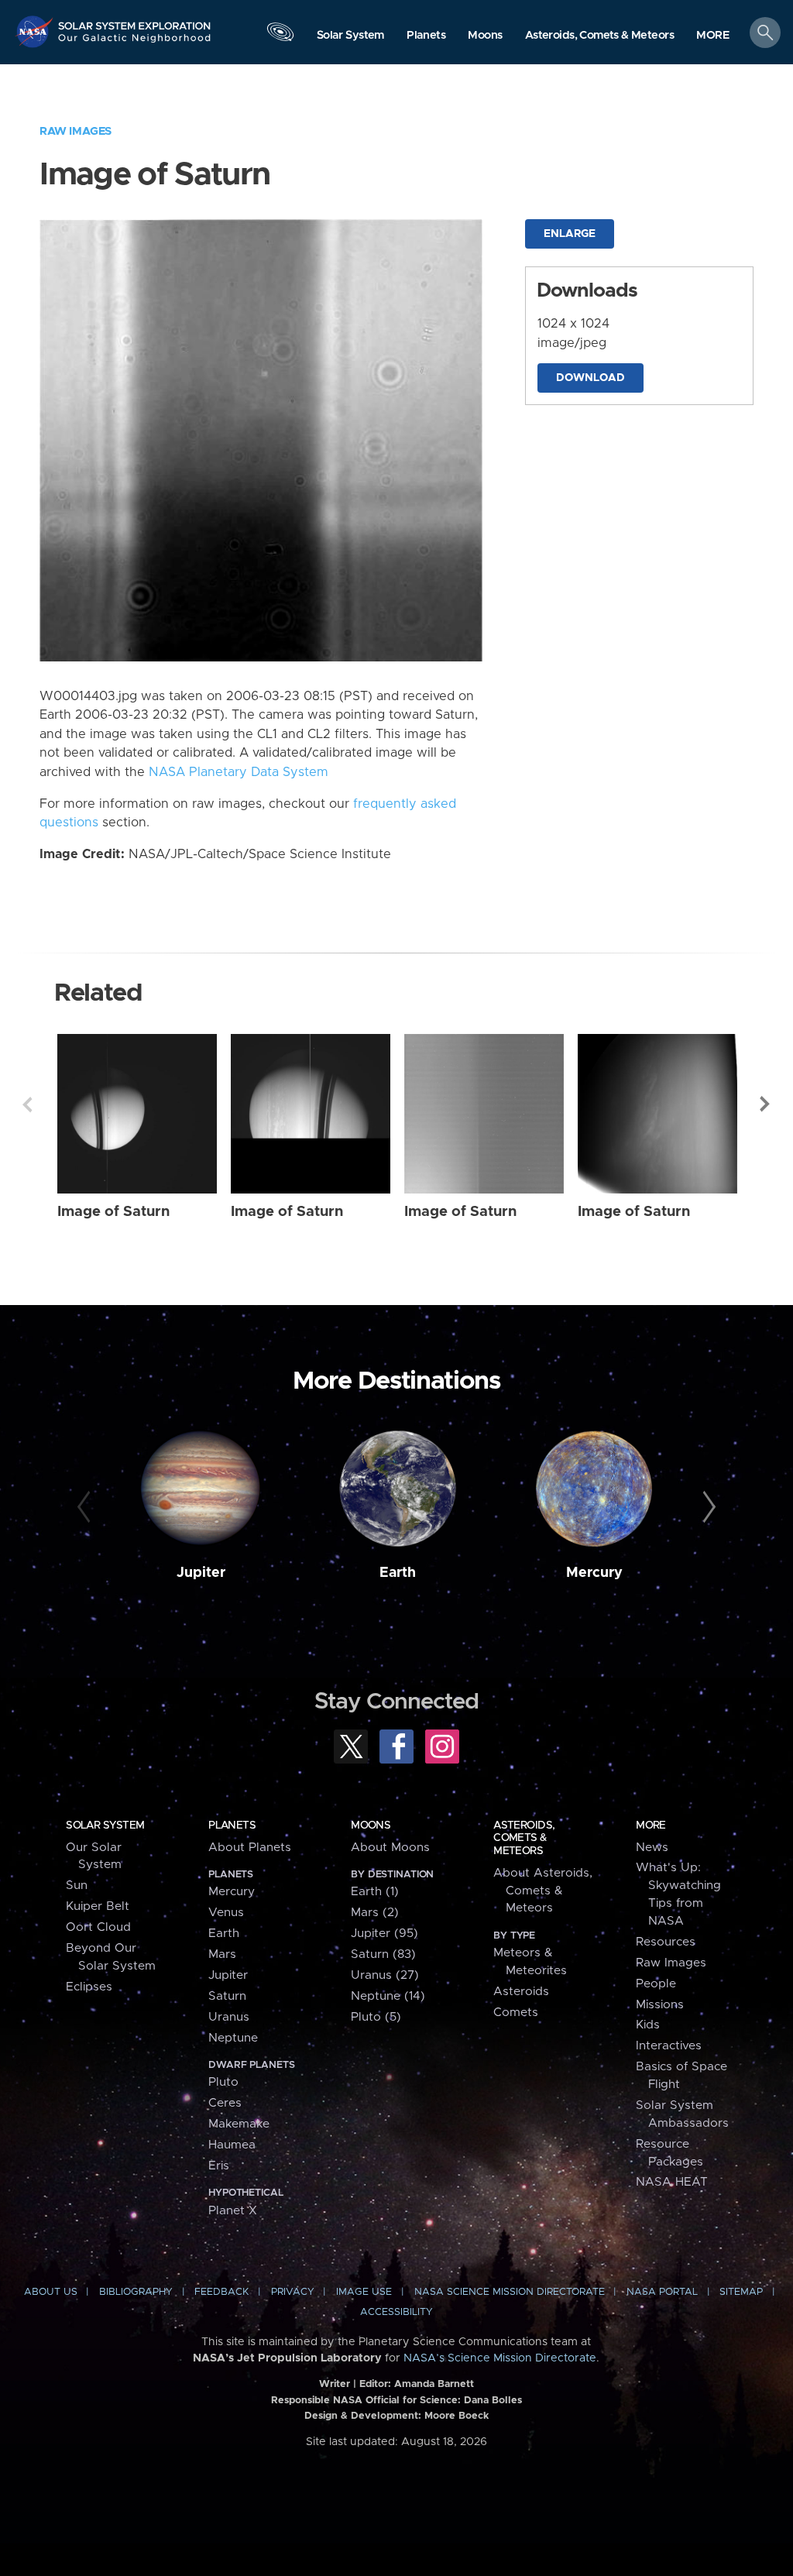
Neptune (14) (388, 1996)
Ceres (225, 2103)
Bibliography (136, 2292)
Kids (648, 2025)
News (652, 1848)
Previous (27, 1104)
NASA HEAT (672, 2182)
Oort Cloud (98, 1927)
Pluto (223, 2082)
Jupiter (201, 1573)
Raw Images (76, 131)
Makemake (239, 2124)
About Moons (390, 1848)
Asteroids (521, 1992)
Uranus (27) (385, 1975)
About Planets (250, 1848)
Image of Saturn (113, 1212)
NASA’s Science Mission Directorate (500, 2358)
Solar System (105, 1826)
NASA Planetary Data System (239, 772)
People (656, 1984)
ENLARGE (570, 234)
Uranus (229, 2017)
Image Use (364, 2292)
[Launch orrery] (280, 36)
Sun (77, 1886)
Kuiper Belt (98, 1906)
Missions (660, 2005)
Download (590, 378)
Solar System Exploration (135, 21)
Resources (666, 1942)
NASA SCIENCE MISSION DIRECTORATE (510, 2292)
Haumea (232, 2145)
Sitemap (741, 2292)
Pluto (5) (376, 2017)
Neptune (233, 2038)
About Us (51, 2292)
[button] (713, 36)
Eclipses (89, 1987)
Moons (371, 1826)
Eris (219, 2166)
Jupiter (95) (384, 1934)
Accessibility (396, 2312)
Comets (516, 2013)
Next (766, 1104)
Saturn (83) (383, 1954)
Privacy (293, 2292)
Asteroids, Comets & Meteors (524, 1838)
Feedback (221, 2292)
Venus (226, 1913)
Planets (232, 1826)
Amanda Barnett (434, 2384)
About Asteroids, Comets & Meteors (543, 1891)
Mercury (594, 1573)
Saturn (227, 1996)
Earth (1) (375, 1892)
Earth (398, 1573)
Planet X (233, 2211)
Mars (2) (375, 1913)
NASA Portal (662, 2292)
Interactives (669, 2046)
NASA (36, 31)
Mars (222, 1954)
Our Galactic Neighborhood (135, 43)
